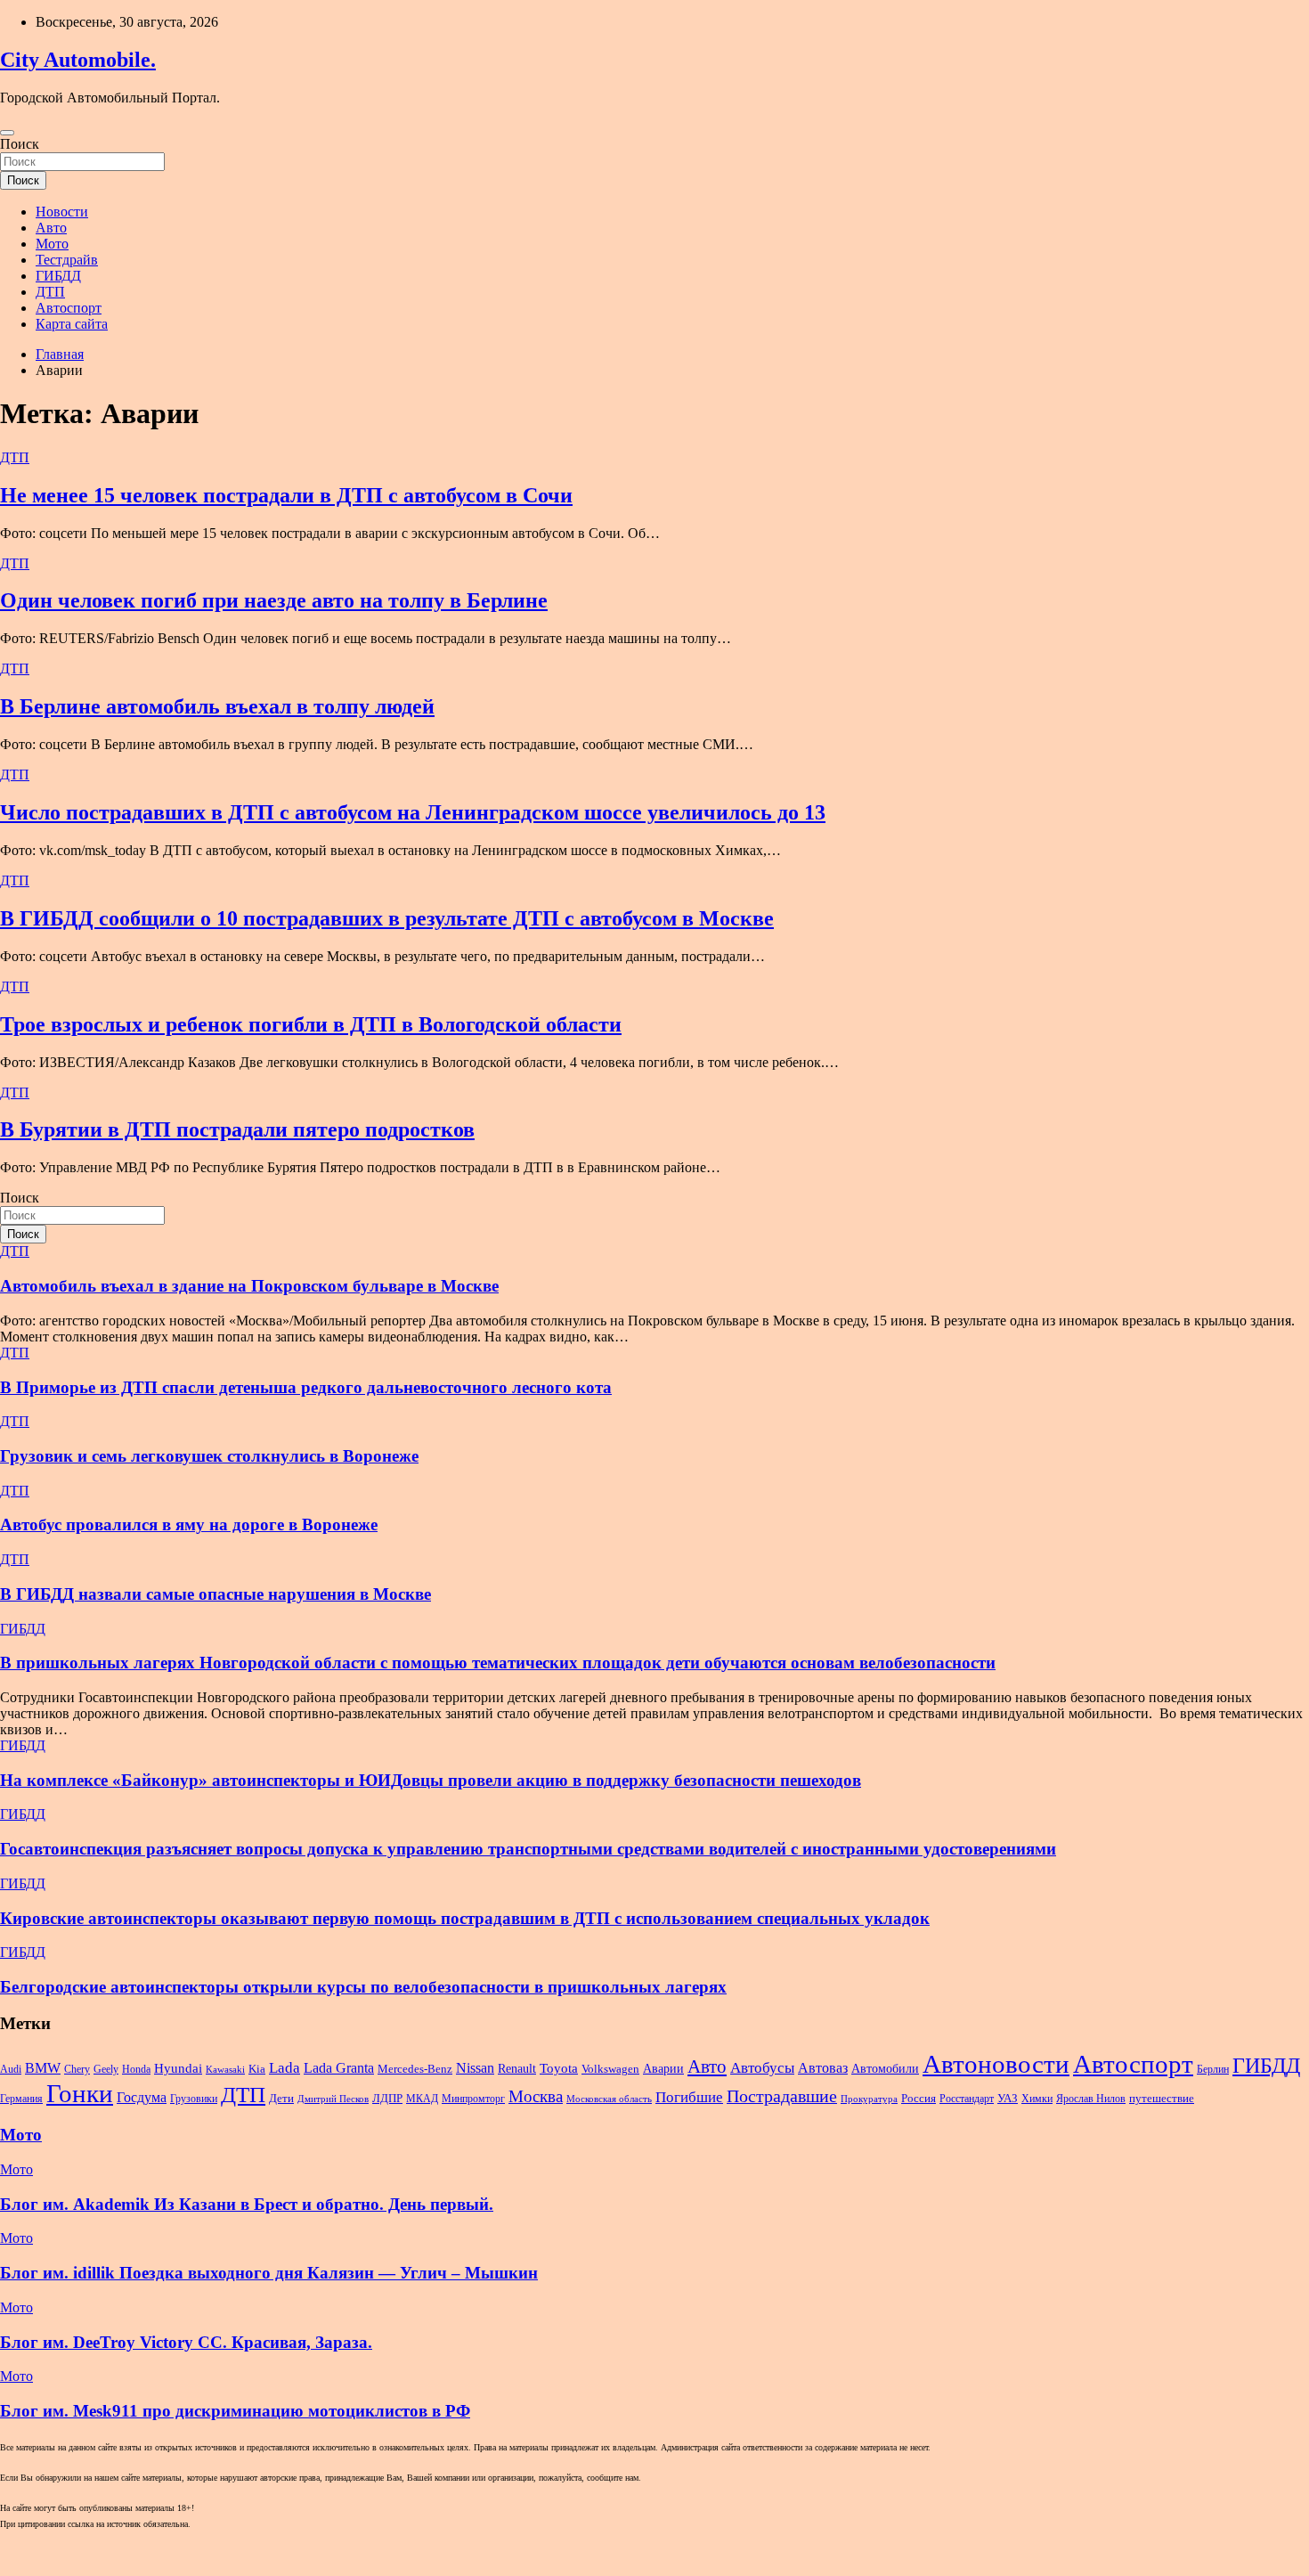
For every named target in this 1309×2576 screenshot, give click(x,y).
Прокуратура (869, 2099)
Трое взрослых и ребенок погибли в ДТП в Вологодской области (311, 1024)
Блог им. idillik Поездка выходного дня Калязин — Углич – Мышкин (269, 2273)
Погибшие (689, 2097)
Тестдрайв (67, 260)
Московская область (609, 2099)
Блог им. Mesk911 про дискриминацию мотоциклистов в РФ (235, 2411)
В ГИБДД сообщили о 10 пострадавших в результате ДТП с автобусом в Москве (387, 918)
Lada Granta (339, 2068)
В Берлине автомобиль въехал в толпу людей (217, 706)
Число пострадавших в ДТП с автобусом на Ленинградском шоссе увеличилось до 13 (413, 812)
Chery (77, 2069)
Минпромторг (473, 2099)
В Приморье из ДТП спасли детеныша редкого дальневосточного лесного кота (306, 1387)
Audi (11, 2069)
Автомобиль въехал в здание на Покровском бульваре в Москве (249, 1286)
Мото (52, 244)
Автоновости (996, 2064)
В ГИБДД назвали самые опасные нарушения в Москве (215, 1594)
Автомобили (885, 2068)
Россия (919, 2099)
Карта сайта (72, 324)
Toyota (559, 2068)
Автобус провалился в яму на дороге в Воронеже (189, 1524)
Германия (21, 2099)
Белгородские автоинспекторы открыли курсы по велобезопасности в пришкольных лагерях (363, 1987)
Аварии (663, 2068)
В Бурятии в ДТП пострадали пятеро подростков (237, 1129)
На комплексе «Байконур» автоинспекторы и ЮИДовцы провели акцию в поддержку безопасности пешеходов (431, 1780)
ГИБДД (58, 276)
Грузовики (194, 2099)
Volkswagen (610, 2069)
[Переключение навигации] (7, 133)
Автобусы (762, 2068)
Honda (136, 2069)
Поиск (20, 144)
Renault (517, 2068)
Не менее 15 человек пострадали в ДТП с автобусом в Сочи (286, 495)
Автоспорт (69, 308)
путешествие (1162, 2099)
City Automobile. (78, 60)
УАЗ (1008, 2099)
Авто (51, 228)
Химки (1037, 2099)
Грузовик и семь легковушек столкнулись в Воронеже (209, 1456)
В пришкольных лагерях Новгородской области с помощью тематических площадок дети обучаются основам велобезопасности (498, 1663)
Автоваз (823, 2068)
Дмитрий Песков (333, 2099)
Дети (281, 2098)
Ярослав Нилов (1091, 2099)
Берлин (1213, 2069)
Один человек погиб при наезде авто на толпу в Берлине (274, 600)
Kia (257, 2069)
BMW (43, 2068)
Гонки (80, 2093)
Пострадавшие (782, 2096)
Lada (285, 2068)
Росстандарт (967, 2099)
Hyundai (178, 2068)
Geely (106, 2069)
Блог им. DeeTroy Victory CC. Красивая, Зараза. (186, 2342)
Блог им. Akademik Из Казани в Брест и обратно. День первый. (247, 2204)
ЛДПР (387, 2099)
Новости (62, 212)
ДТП (50, 292)
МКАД (422, 2099)
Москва (536, 2096)
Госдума (142, 2097)
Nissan (475, 2068)
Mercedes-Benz (415, 2069)
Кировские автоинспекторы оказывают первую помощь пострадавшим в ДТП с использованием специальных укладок (465, 1918)
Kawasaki (225, 2070)
